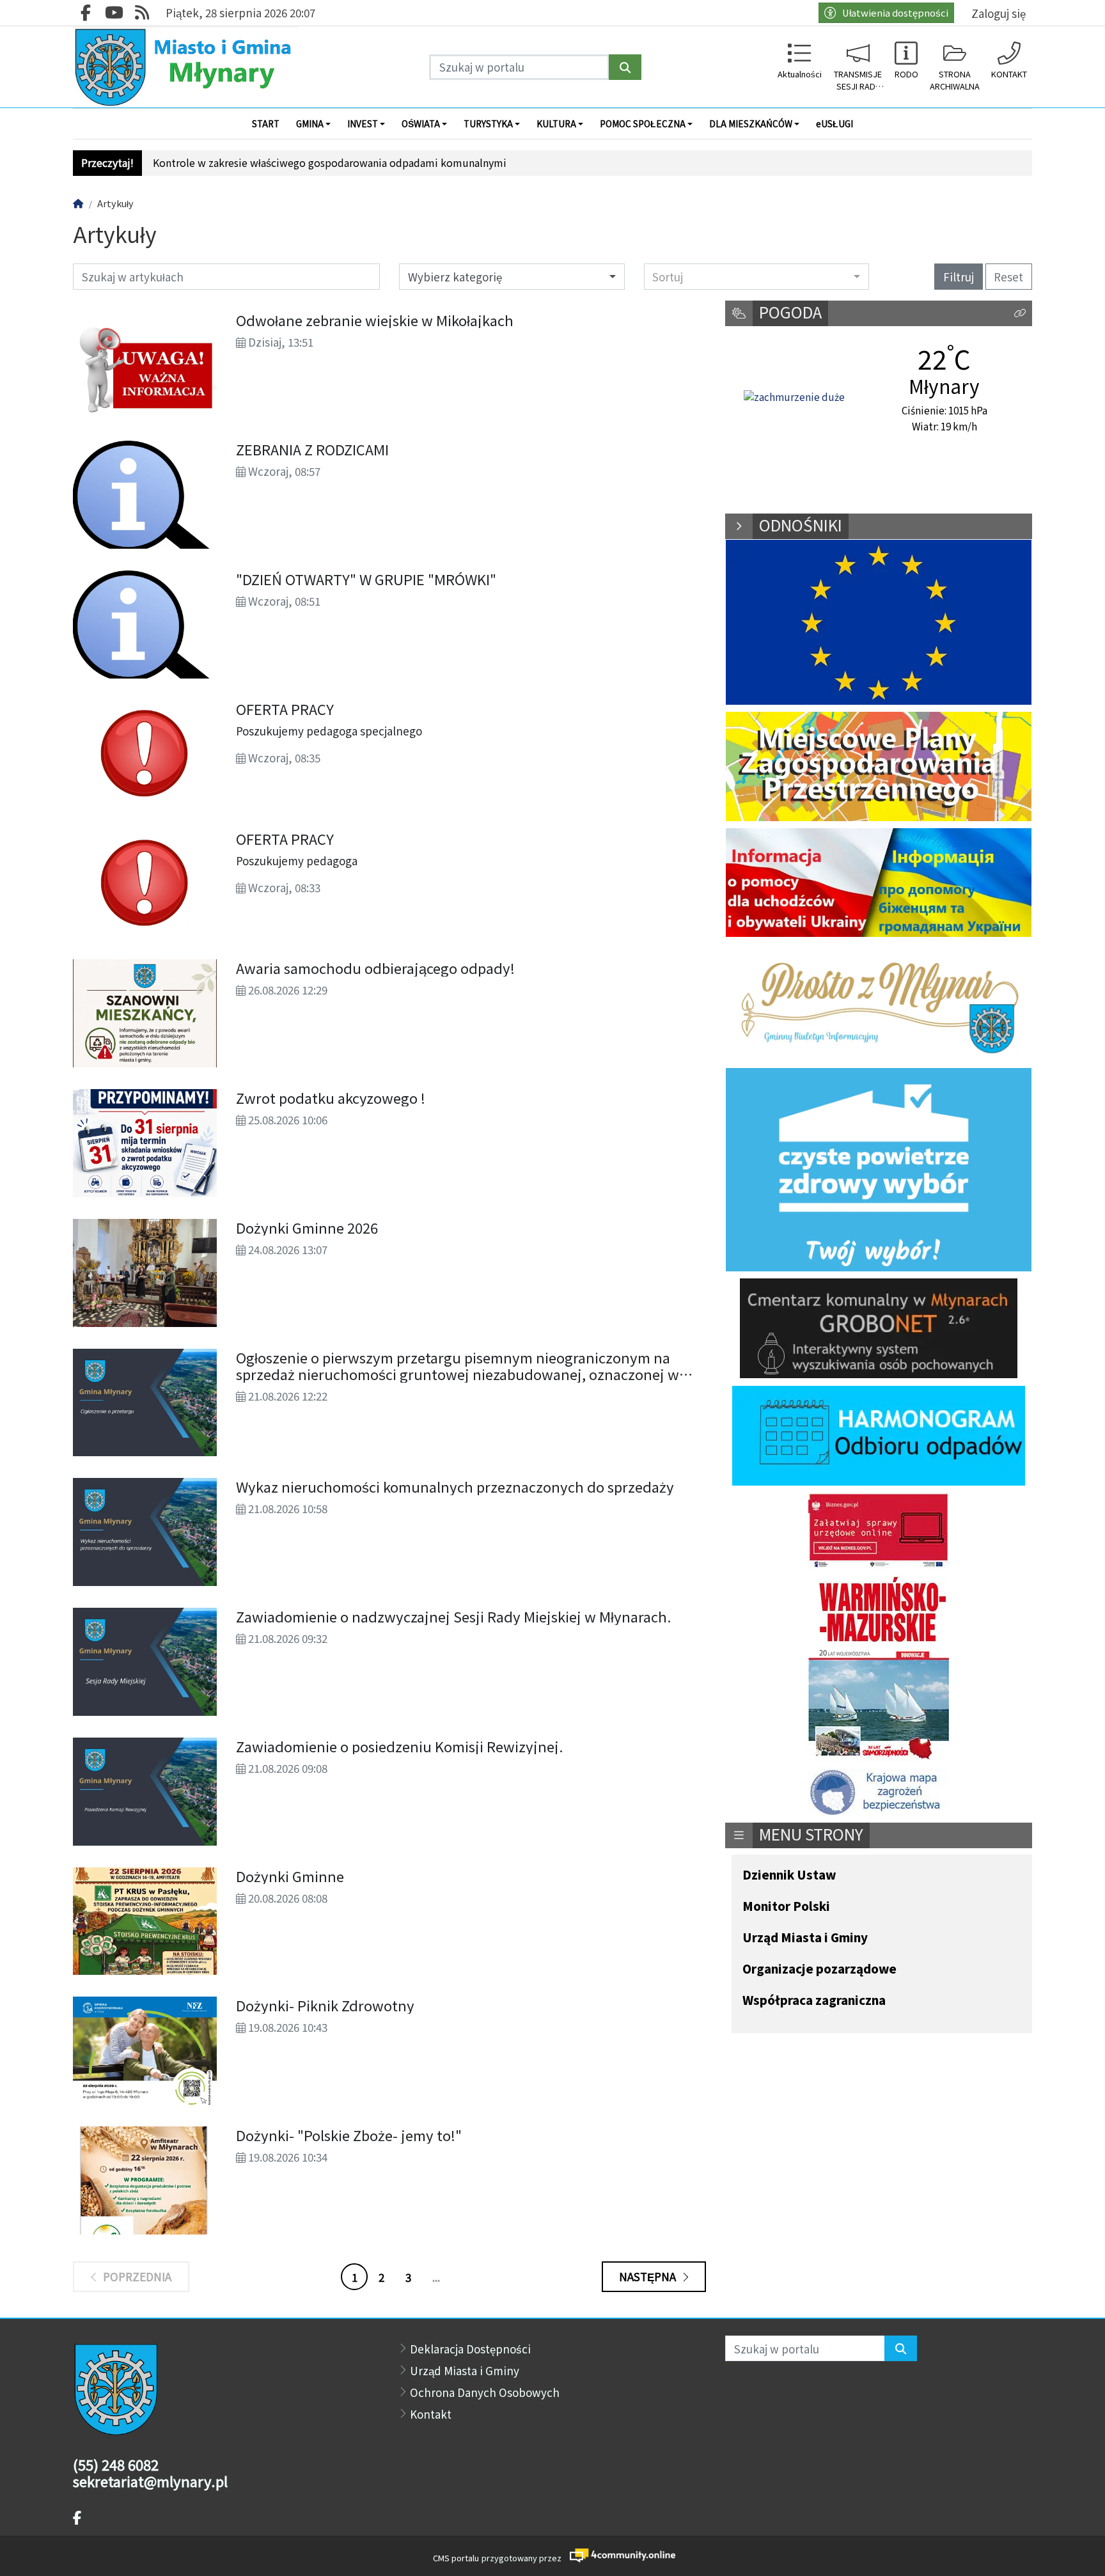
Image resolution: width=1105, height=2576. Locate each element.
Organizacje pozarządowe (819, 1969)
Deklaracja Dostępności (470, 2349)
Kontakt (431, 2414)
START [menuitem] (266, 123)
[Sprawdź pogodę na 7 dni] (794, 397)
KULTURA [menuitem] (556, 123)
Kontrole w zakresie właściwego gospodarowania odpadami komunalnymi (330, 163)
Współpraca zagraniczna (814, 2001)
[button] (1020, 314)
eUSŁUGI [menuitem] (835, 123)
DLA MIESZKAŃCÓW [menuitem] (751, 123)
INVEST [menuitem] (363, 123)
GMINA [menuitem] (310, 123)
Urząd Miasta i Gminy (805, 1938)
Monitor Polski (786, 1907)
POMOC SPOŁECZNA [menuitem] (643, 123)
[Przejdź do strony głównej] (186, 67)
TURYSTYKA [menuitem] (488, 123)
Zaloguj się (999, 13)
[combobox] (757, 276)
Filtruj (959, 277)
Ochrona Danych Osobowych (485, 2392)
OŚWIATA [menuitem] (421, 123)
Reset (1008, 277)
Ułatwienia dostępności (895, 12)
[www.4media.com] (619, 2555)
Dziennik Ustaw (789, 1875)
